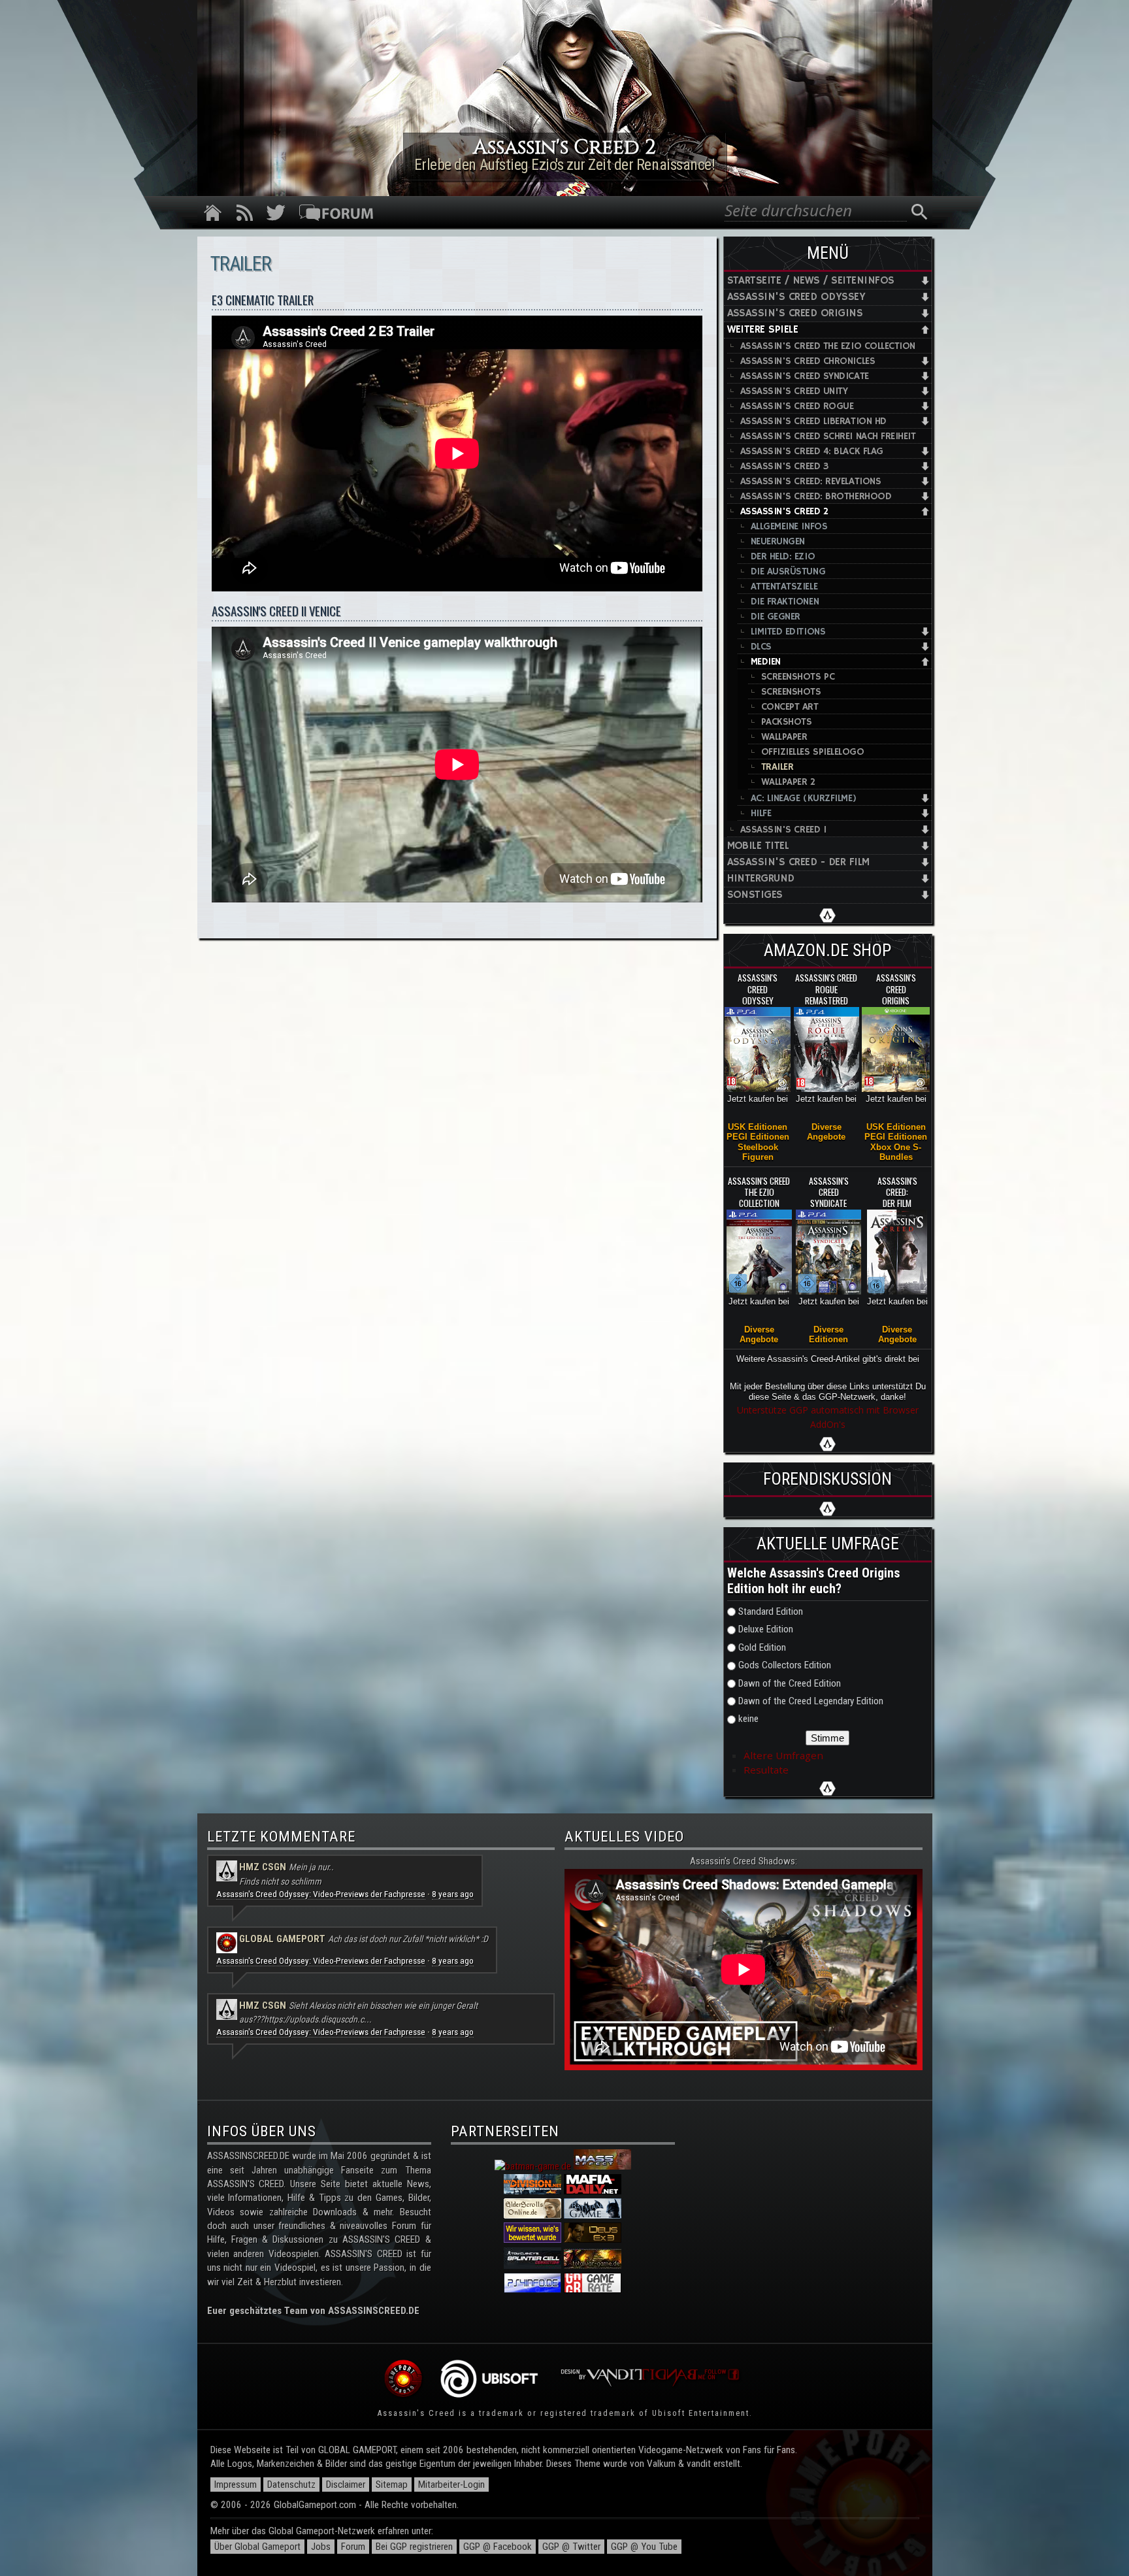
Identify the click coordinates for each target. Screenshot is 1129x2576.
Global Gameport (282, 1939)
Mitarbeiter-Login (451, 2485)
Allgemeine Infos (789, 526)
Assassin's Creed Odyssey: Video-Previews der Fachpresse (321, 1894)
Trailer (777, 767)
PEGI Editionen (758, 1137)
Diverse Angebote (826, 1132)
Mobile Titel (758, 846)
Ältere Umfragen (783, 1755)
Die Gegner (776, 617)
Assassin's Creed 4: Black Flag (812, 451)
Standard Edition (771, 1611)
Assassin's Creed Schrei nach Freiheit (828, 436)
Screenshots (791, 692)
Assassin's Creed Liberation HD (813, 421)
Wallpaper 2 (788, 782)
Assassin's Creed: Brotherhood (816, 496)
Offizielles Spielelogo (813, 752)
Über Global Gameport (257, 2547)
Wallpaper (784, 737)
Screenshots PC (798, 677)
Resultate (766, 1770)
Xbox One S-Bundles (896, 1152)
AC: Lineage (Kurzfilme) (804, 798)
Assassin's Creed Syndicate (805, 376)
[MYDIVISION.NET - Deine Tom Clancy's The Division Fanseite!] (532, 2191)
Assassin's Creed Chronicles (808, 361)
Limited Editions (788, 632)
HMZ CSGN (263, 1867)
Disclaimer (346, 2485)
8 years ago (453, 1894)
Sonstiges (755, 895)
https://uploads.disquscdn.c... (318, 2019)
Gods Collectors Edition (785, 1665)
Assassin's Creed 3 (784, 466)
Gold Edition (762, 1647)
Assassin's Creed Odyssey (796, 297)
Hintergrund (761, 879)
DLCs (761, 647)
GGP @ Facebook (498, 2547)
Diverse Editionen (828, 1334)
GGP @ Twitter (571, 2547)
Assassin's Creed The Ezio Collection (828, 346)
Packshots (787, 722)
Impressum (236, 2485)
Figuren (758, 1157)
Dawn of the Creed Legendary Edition (811, 1701)
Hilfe (761, 813)
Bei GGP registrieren (414, 2547)
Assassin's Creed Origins (795, 313)
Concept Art (790, 707)
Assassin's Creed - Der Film (798, 862)
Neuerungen (778, 541)
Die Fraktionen (785, 602)
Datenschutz (291, 2485)
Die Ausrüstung (788, 571)
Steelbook (758, 1147)
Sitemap (392, 2485)
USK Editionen (758, 1127)
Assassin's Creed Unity (794, 391)
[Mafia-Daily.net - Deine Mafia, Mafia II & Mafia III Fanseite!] (593, 2191)
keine (748, 1719)
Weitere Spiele (763, 330)
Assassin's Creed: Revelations (811, 481)
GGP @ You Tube (644, 2547)
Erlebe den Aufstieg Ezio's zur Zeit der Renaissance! (565, 165)
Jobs (321, 2547)
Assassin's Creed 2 (784, 511)
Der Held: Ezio (783, 556)
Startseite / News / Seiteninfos (811, 281)
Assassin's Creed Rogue (797, 406)
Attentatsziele (784, 586)
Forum (353, 2547)
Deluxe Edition (766, 1629)
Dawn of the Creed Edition (790, 1683)
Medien (766, 662)
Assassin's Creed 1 (783, 830)
